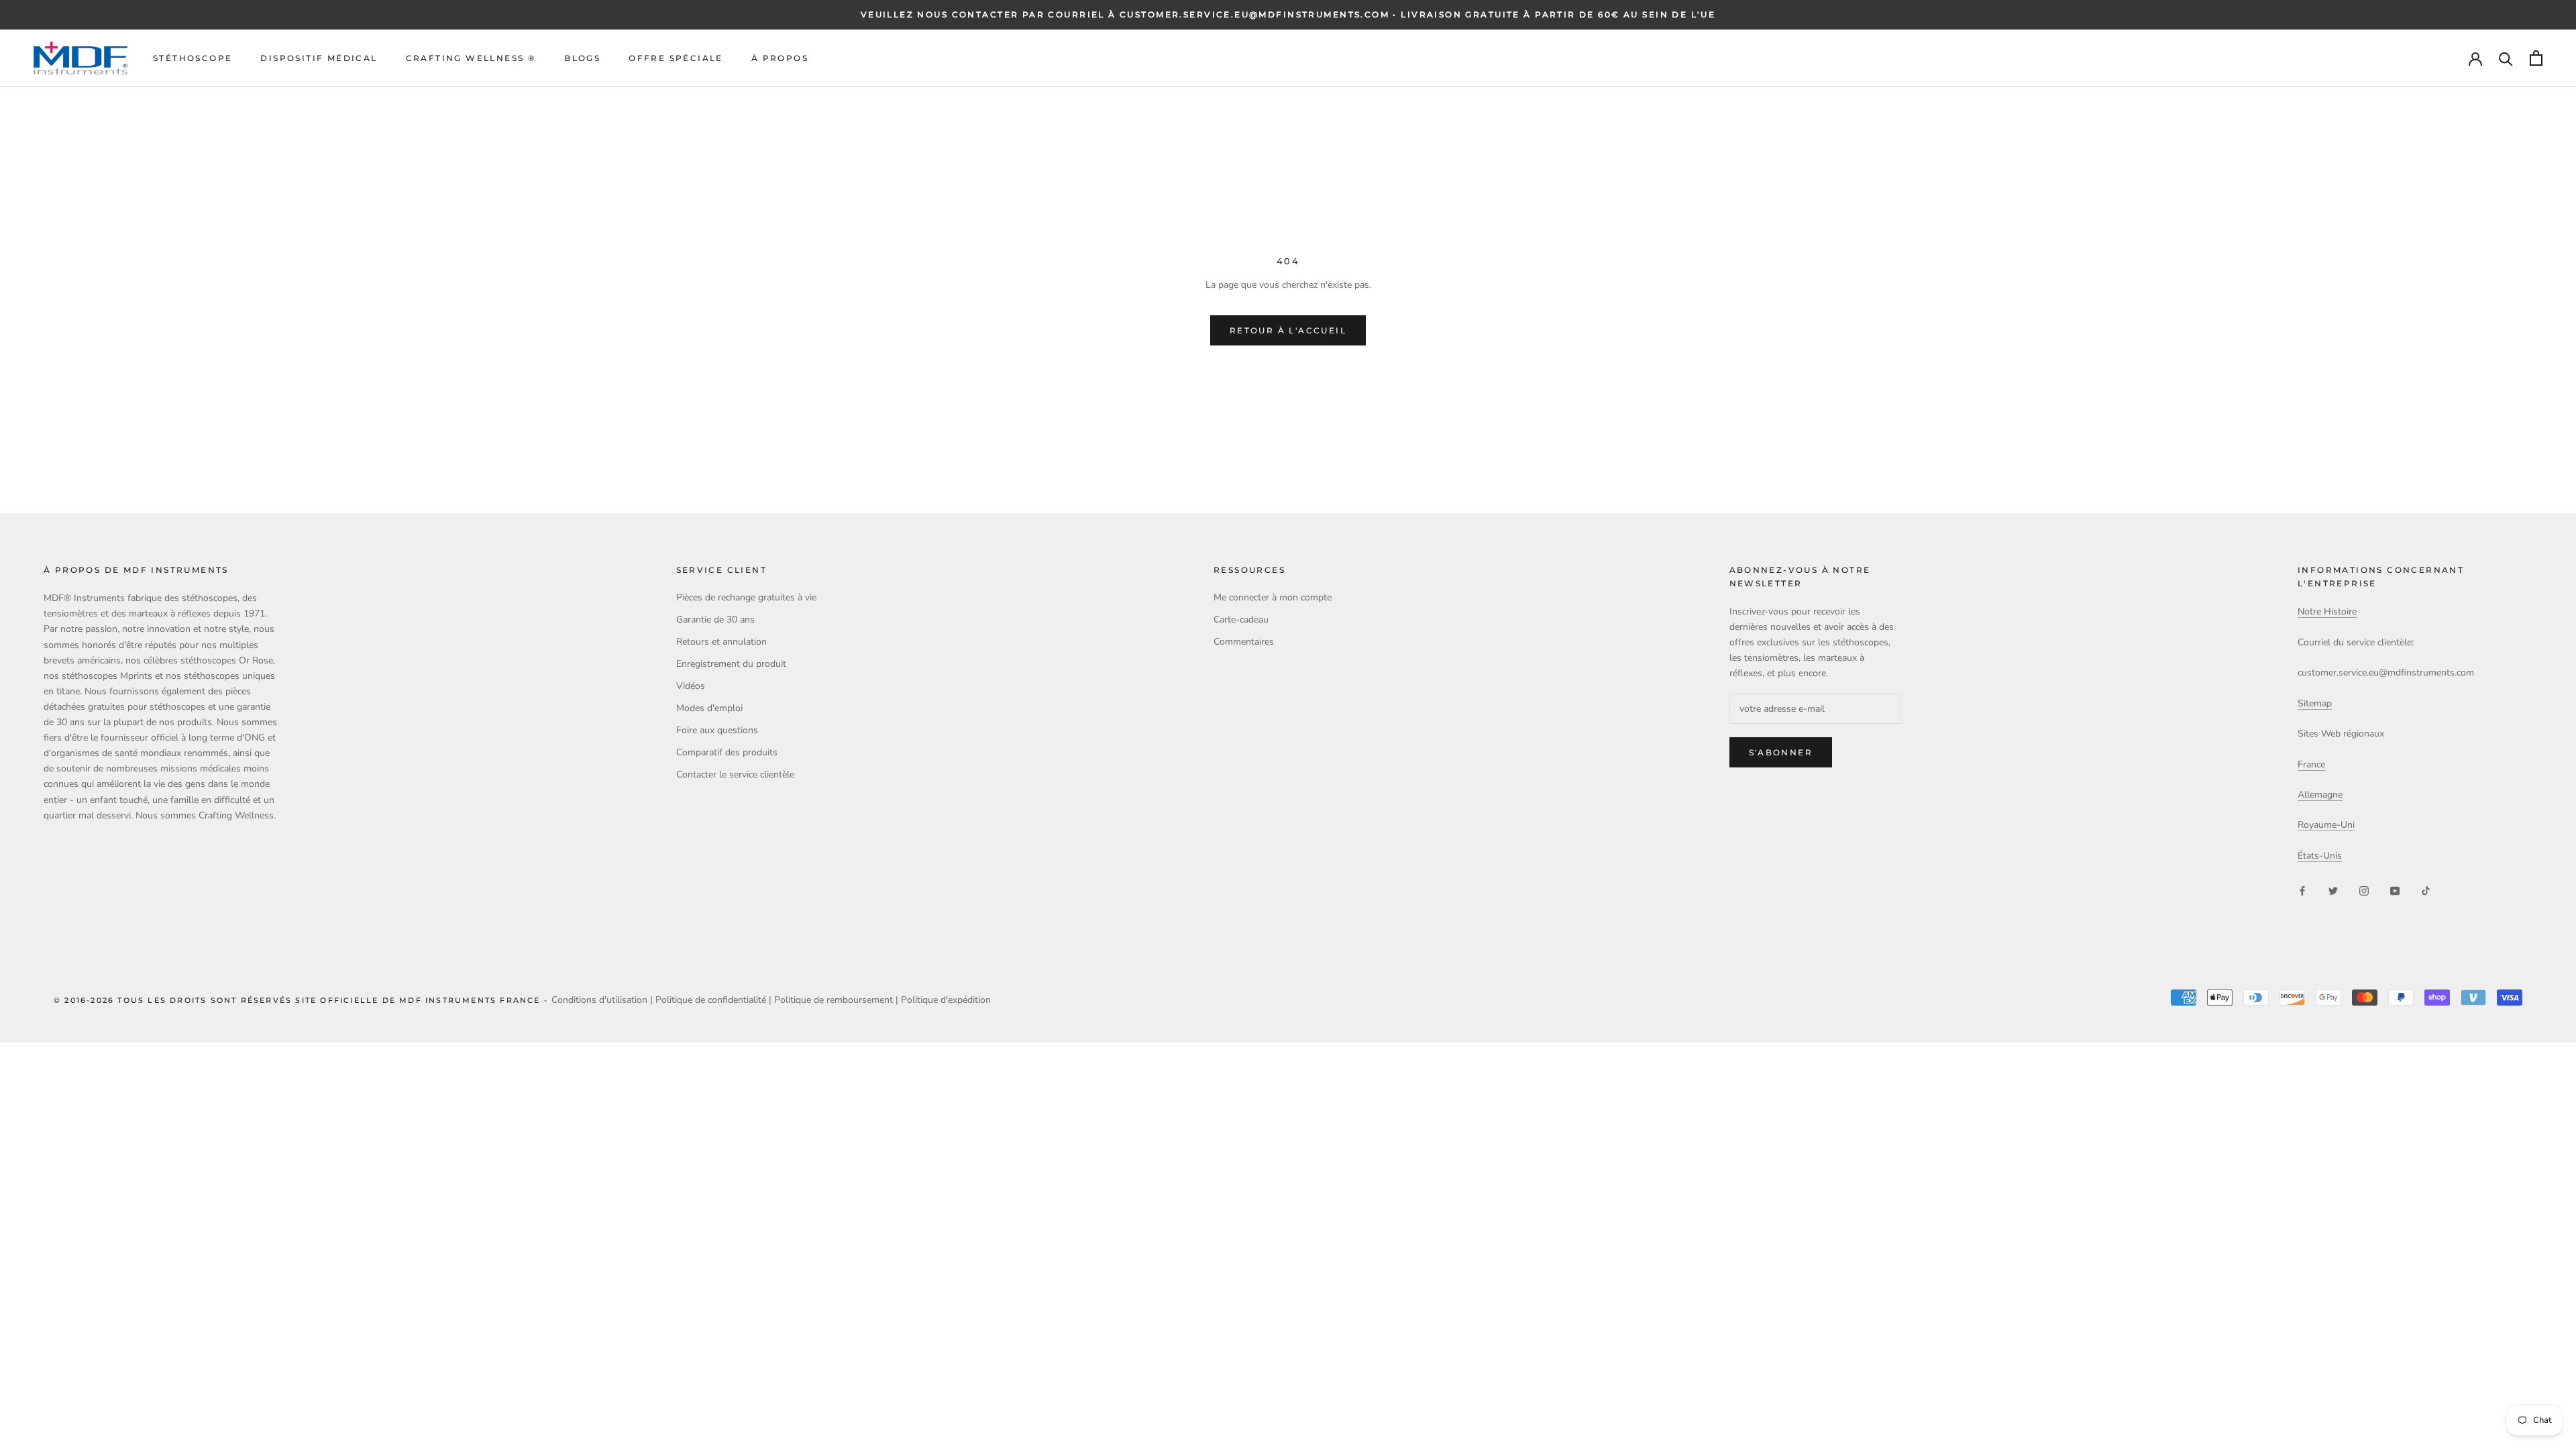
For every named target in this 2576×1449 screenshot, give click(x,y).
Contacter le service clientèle (735, 774)
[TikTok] (2426, 890)
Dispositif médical (319, 58)
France (2311, 764)
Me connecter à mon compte (1273, 597)
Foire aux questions (717, 730)
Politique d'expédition (946, 1000)
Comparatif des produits (727, 752)
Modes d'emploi (709, 708)
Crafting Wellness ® (471, 58)
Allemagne (2320, 795)
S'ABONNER (1781, 752)
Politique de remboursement (834, 1000)
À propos (780, 58)
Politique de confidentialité (711, 1000)
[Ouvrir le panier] (2536, 58)
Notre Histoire (2327, 611)
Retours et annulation (721, 642)
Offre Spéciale (676, 58)
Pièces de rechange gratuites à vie (746, 597)
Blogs (582, 58)
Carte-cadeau (1241, 620)
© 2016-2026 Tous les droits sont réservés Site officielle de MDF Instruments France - (303, 1000)
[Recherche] (2506, 58)
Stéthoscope (193, 58)
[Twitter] (2333, 890)
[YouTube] (2395, 890)
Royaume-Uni (2326, 825)
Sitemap (2315, 703)
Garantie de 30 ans (715, 620)
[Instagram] (2364, 890)
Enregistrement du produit (731, 664)
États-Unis (2320, 856)
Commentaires (1244, 642)
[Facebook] (2302, 890)
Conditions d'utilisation (599, 1000)
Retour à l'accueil (1288, 330)
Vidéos (691, 686)
